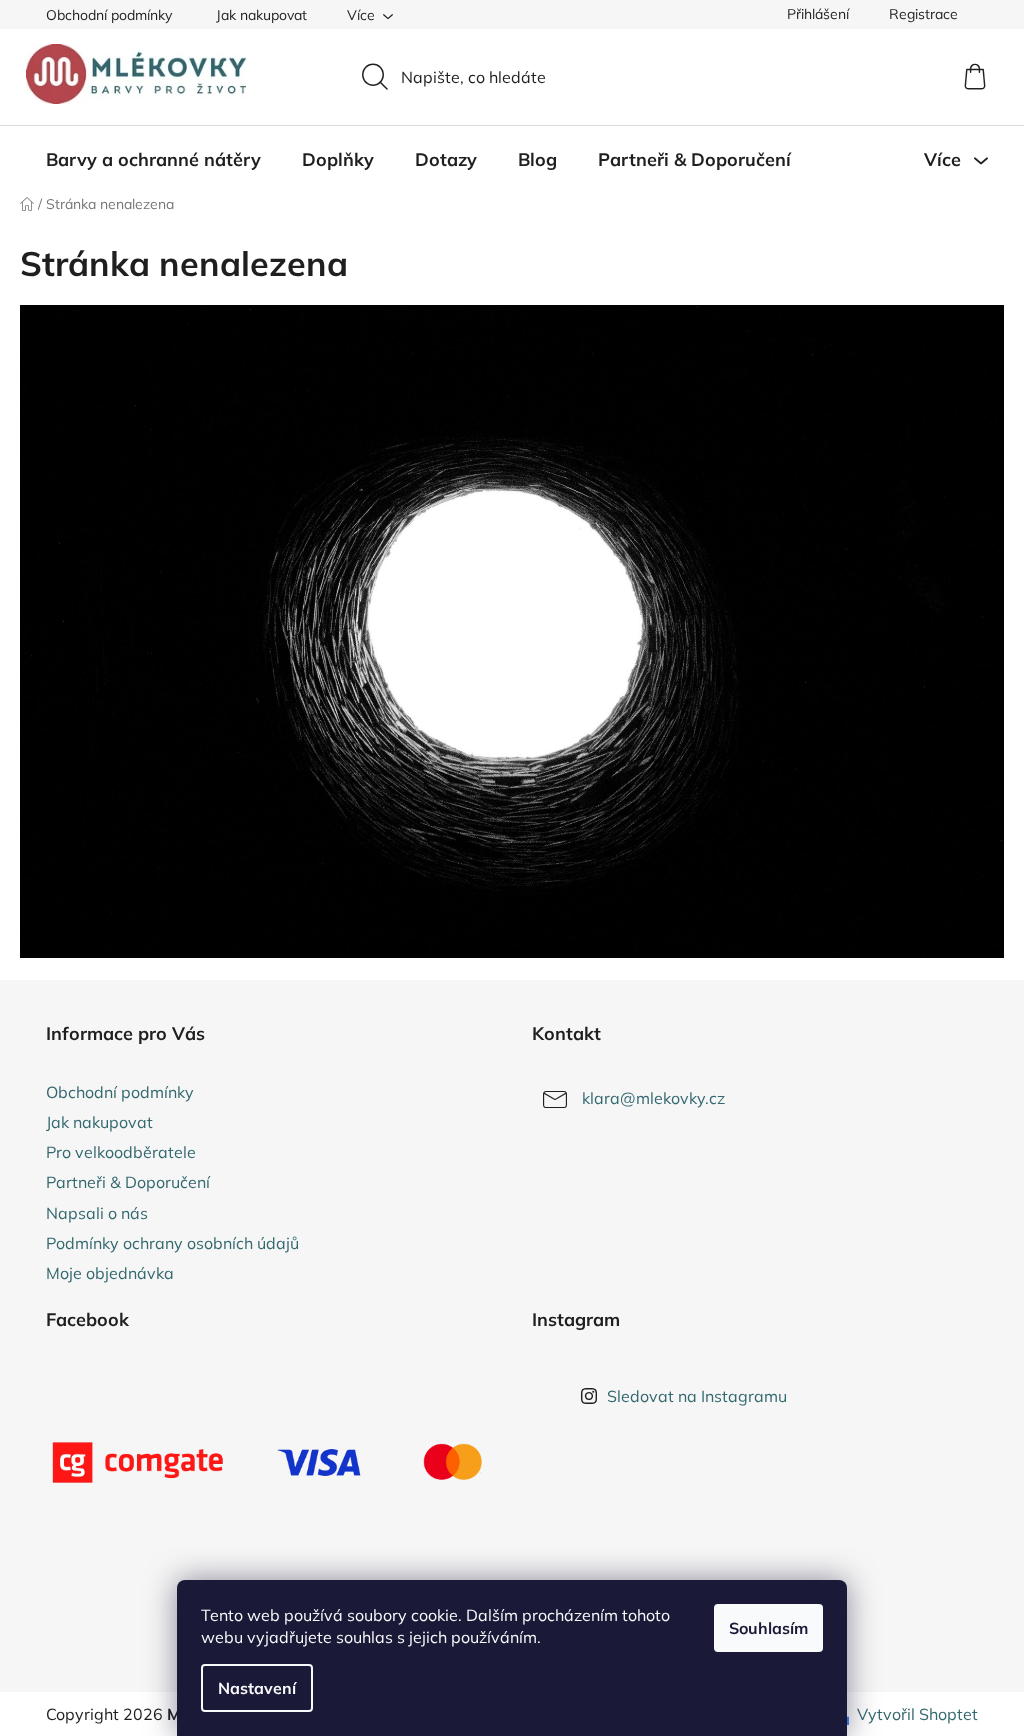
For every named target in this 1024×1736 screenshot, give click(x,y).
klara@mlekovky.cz (653, 1098)
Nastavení (257, 1688)
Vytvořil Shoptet (917, 1714)
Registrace (923, 14)
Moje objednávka (110, 1273)
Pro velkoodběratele (121, 1152)
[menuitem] (153, 160)
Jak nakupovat (261, 15)
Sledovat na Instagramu (697, 1396)
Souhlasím (768, 1628)
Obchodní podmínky (109, 15)
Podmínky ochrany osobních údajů (172, 1243)
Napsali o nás (97, 1213)
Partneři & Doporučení (128, 1182)
